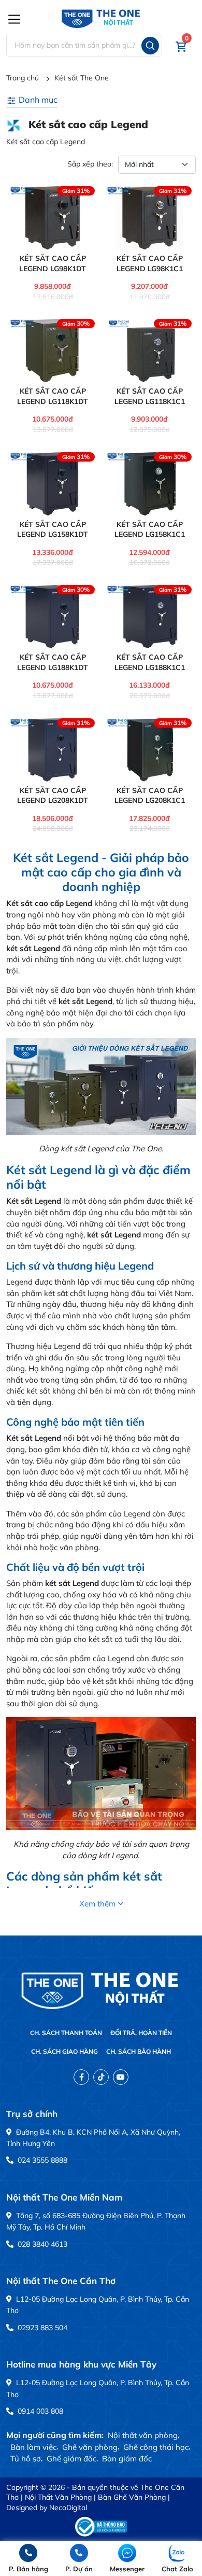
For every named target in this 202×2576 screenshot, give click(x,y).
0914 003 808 (39, 2411)
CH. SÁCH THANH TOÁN (66, 2033)
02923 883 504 (41, 2328)
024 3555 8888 (41, 2160)
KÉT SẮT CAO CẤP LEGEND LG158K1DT (53, 530)
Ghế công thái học (156, 2447)
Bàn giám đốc (127, 2459)
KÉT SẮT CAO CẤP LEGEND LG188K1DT (53, 662)
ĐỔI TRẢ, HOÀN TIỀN (141, 2033)
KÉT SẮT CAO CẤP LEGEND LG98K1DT (53, 263)
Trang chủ (23, 78)
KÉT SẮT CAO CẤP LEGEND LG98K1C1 (150, 263)
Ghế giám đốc (71, 2459)
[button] (181, 46)
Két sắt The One (82, 78)
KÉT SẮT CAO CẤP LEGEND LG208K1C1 (150, 796)
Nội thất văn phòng (143, 2435)
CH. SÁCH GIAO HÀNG (64, 2051)
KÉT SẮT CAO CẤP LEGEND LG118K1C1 (150, 396)
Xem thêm (97, 1904)
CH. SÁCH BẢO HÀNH (139, 2051)
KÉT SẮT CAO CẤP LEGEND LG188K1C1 (150, 662)
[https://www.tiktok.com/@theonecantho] (101, 2077)
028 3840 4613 (41, 2244)
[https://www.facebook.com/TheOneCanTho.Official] (81, 2077)
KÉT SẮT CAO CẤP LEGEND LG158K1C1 (150, 530)
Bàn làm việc (33, 2447)
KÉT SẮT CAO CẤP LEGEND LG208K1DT (53, 796)
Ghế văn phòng (90, 2447)
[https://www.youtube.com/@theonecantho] (121, 2077)
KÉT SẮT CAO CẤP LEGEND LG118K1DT (53, 396)
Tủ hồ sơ (26, 2459)
